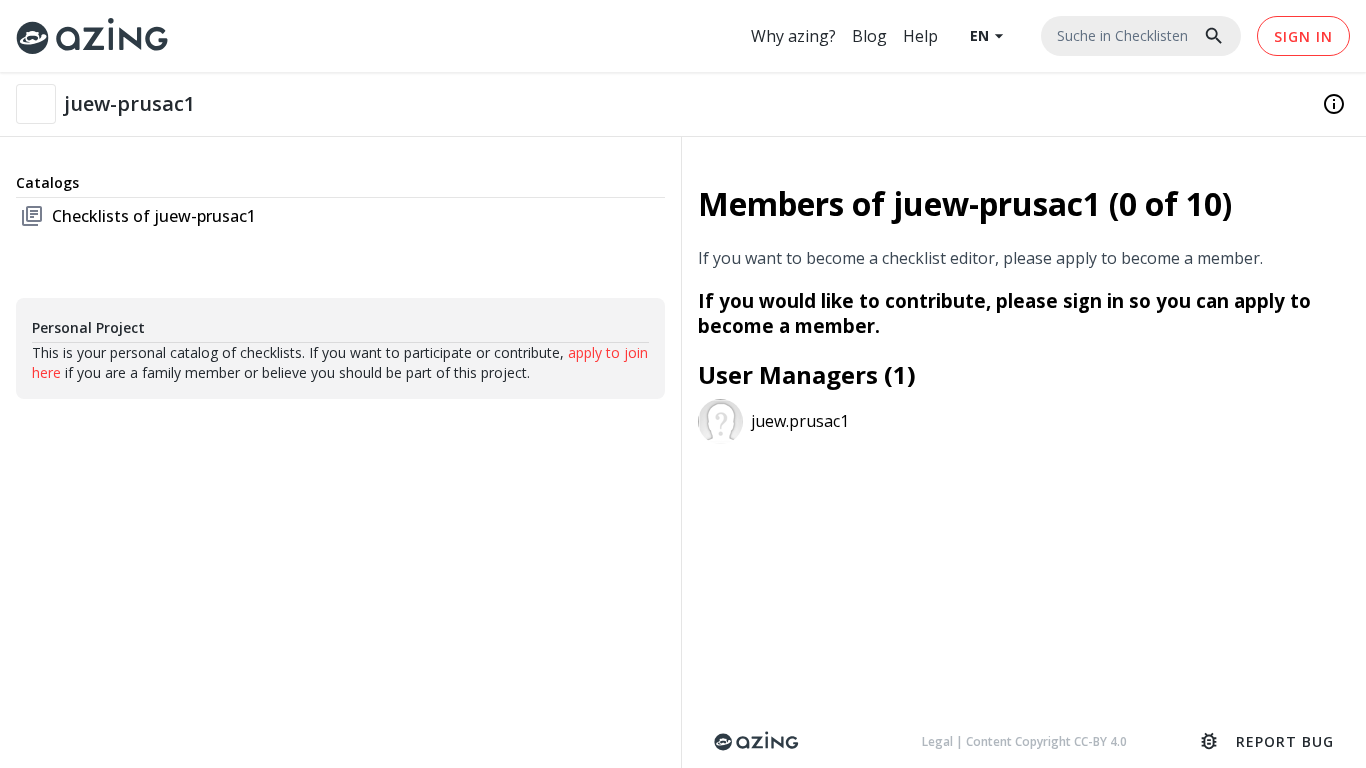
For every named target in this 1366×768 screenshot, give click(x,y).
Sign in (1303, 36)
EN (989, 36)
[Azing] (92, 35)
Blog (869, 36)
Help (920, 36)
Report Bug (1266, 741)
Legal (939, 741)
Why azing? (793, 36)
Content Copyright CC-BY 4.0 (1046, 741)
